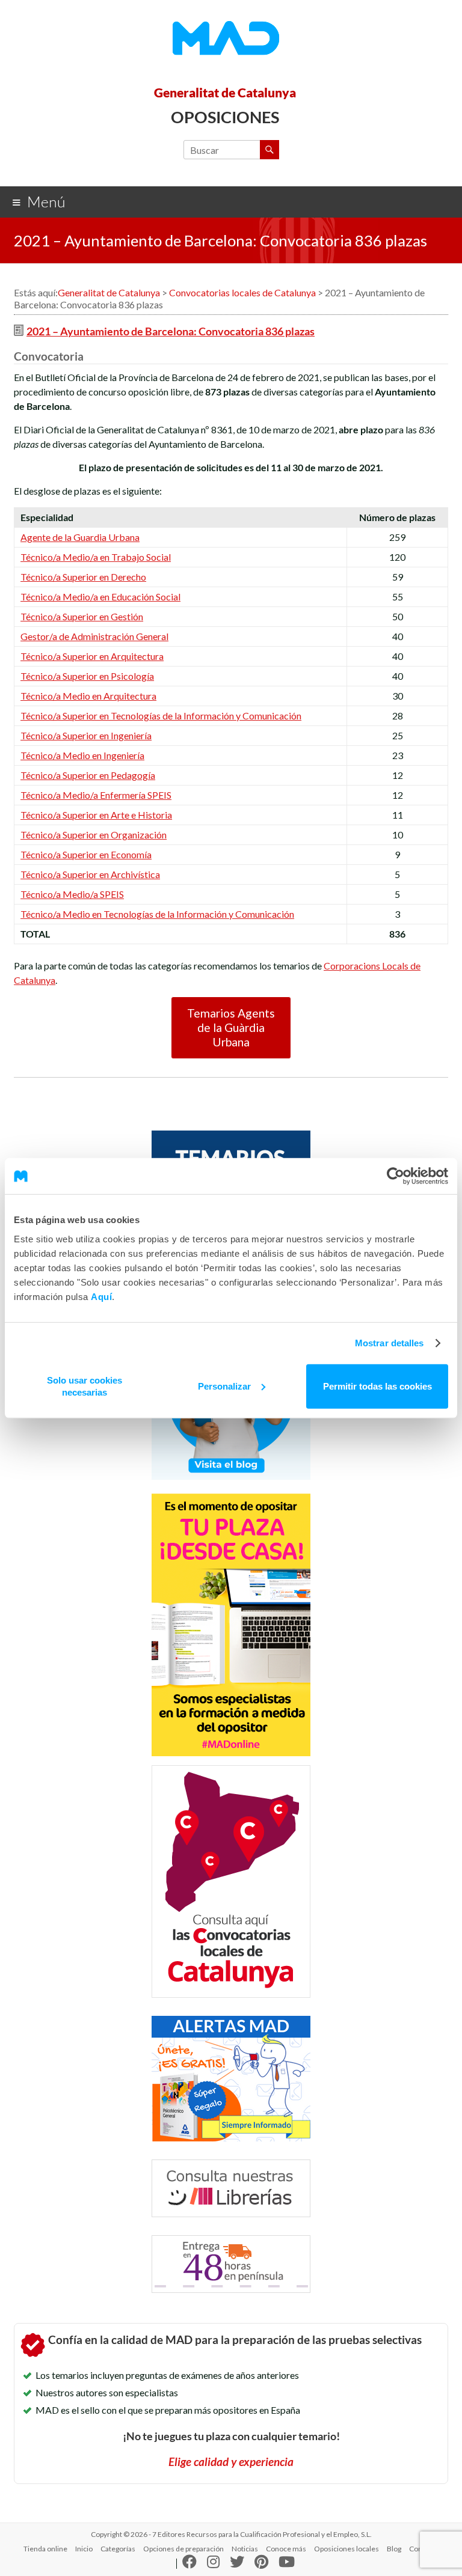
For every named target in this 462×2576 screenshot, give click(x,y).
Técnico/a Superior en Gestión (82, 616)
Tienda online (45, 2549)
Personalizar (224, 1386)
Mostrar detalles (390, 1343)
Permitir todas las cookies (377, 1386)
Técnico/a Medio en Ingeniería (82, 755)
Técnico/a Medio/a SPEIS (72, 894)
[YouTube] (287, 2564)
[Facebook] (189, 2564)
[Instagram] (213, 2564)
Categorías (118, 2549)
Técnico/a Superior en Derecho (83, 577)
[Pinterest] (261, 2564)
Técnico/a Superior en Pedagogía (88, 775)
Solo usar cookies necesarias (85, 1386)
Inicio (84, 2549)
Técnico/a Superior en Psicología (87, 676)
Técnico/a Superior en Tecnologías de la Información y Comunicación (161, 716)
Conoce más (286, 2549)
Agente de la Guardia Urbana (80, 537)
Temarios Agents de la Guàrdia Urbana (231, 1027)
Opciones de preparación (183, 2549)
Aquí (101, 1296)
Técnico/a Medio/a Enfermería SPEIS (96, 795)
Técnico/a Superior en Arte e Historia (96, 815)
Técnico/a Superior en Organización (94, 835)
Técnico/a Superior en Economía (86, 854)
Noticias (245, 2549)
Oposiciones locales (346, 2549)
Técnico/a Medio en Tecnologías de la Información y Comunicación (157, 914)
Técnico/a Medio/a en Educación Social (100, 597)
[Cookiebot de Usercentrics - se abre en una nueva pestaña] (396, 1176)
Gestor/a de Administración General (94, 636)
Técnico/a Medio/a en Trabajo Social (96, 557)
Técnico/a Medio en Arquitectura (88, 696)
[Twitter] (237, 2564)
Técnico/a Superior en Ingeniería (86, 735)
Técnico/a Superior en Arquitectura (92, 656)
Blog (394, 2549)
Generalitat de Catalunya (225, 92)
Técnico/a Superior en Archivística (90, 874)
